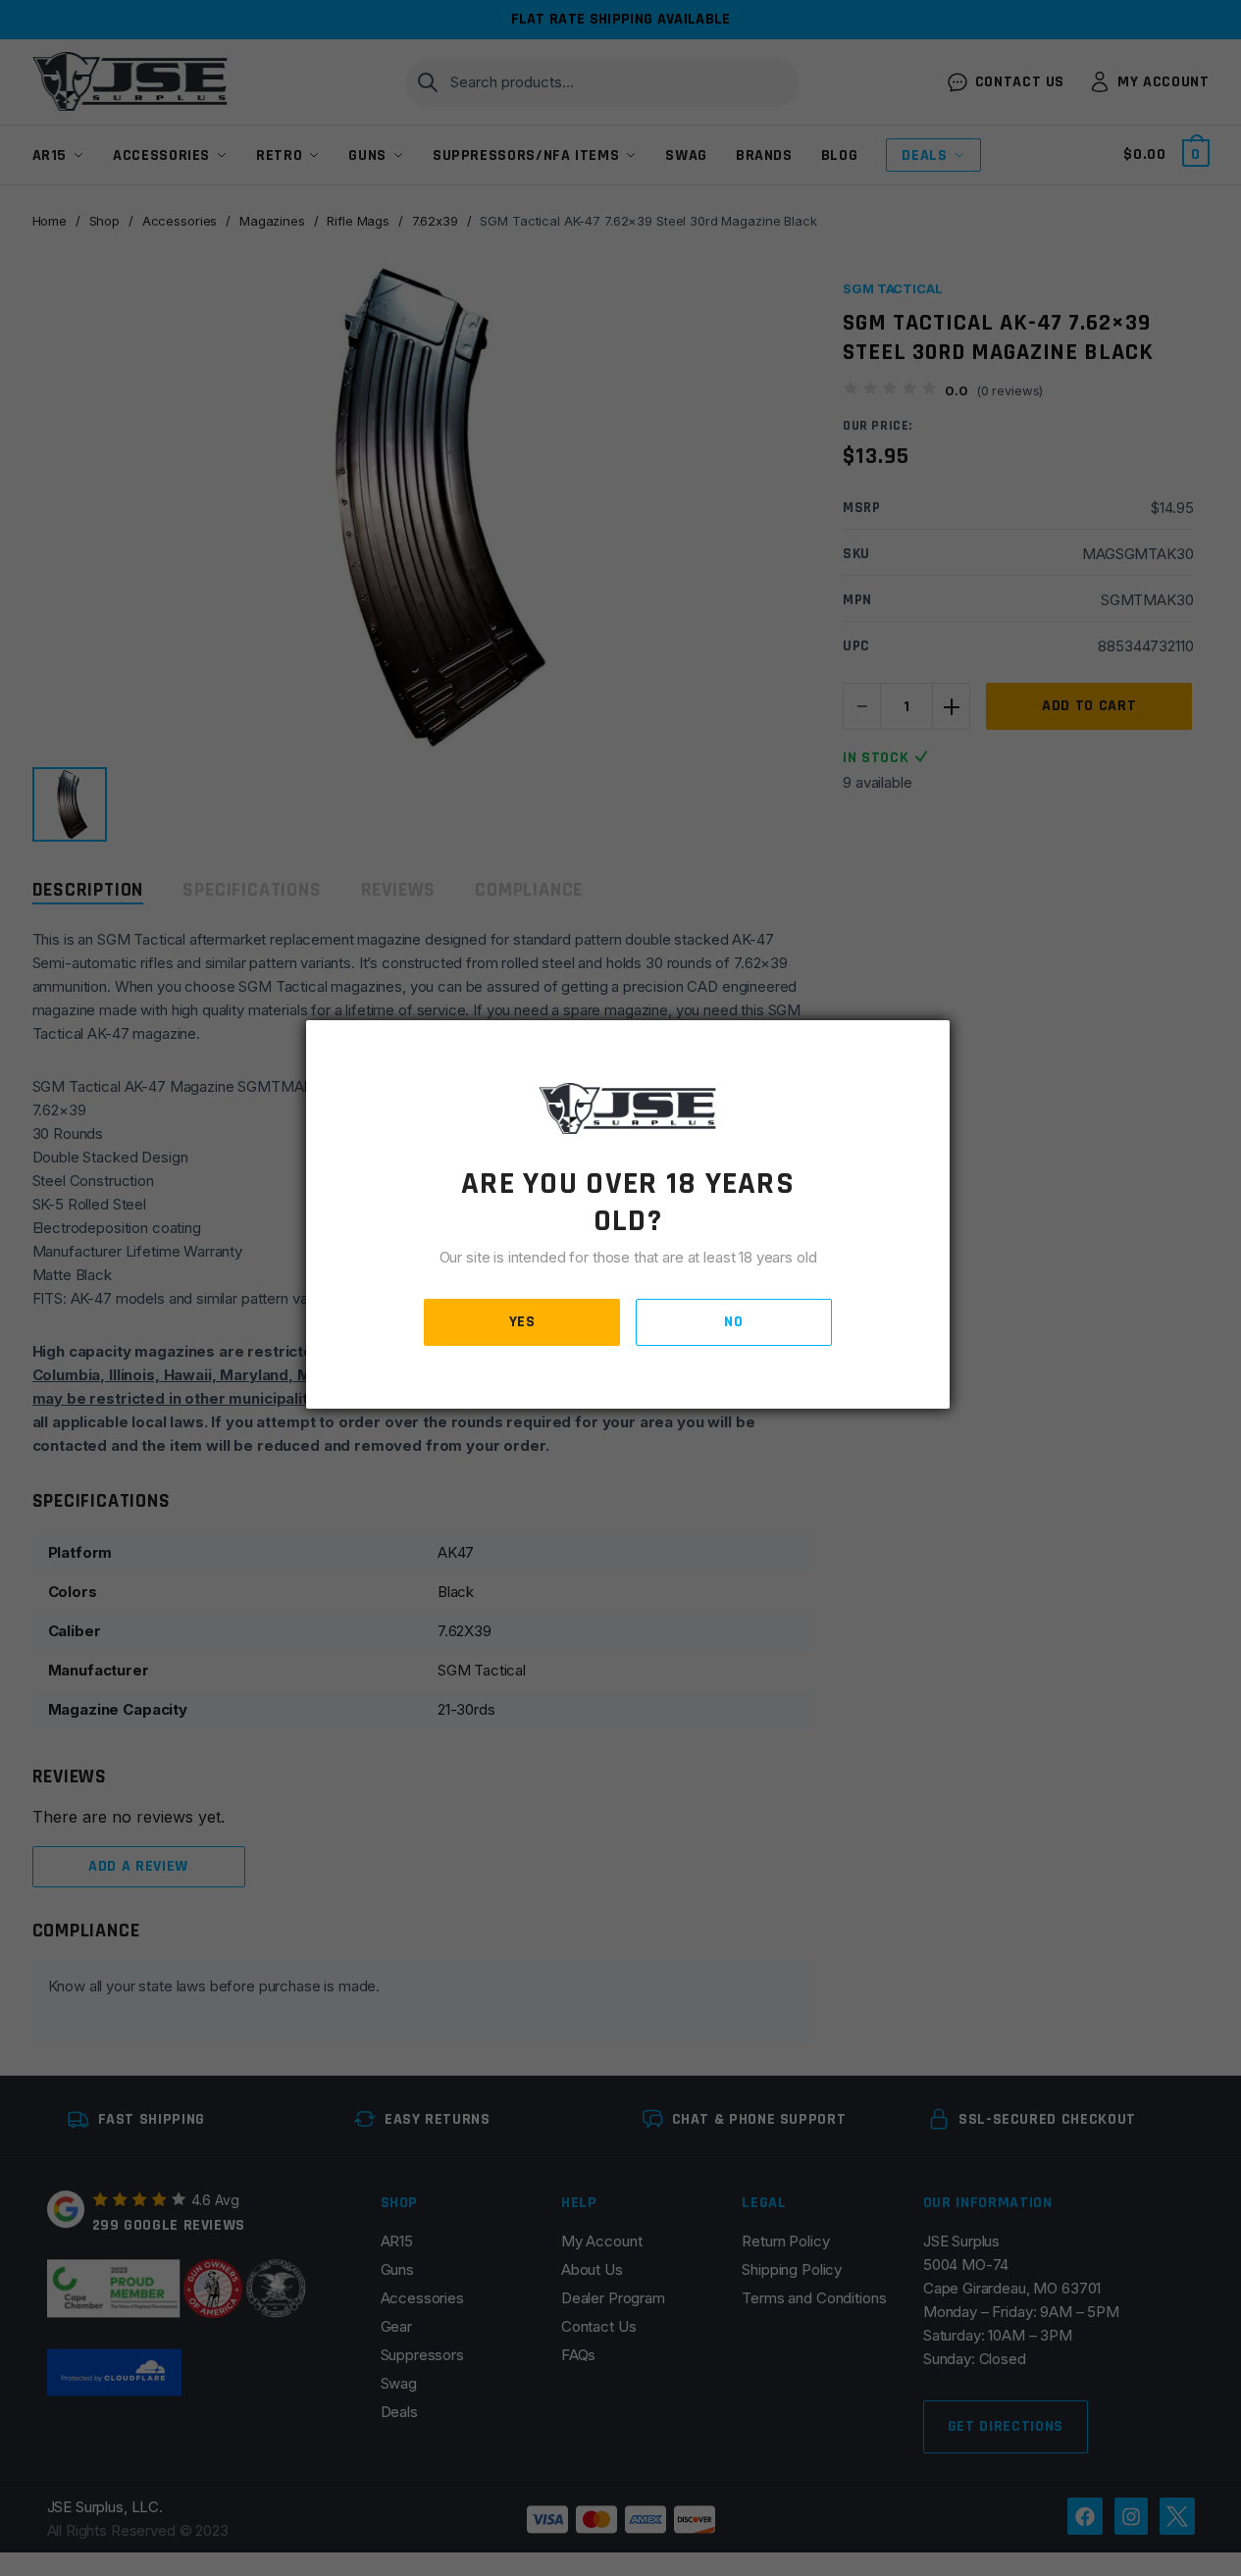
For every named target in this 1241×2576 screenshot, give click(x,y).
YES (522, 1322)
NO (733, 1322)
